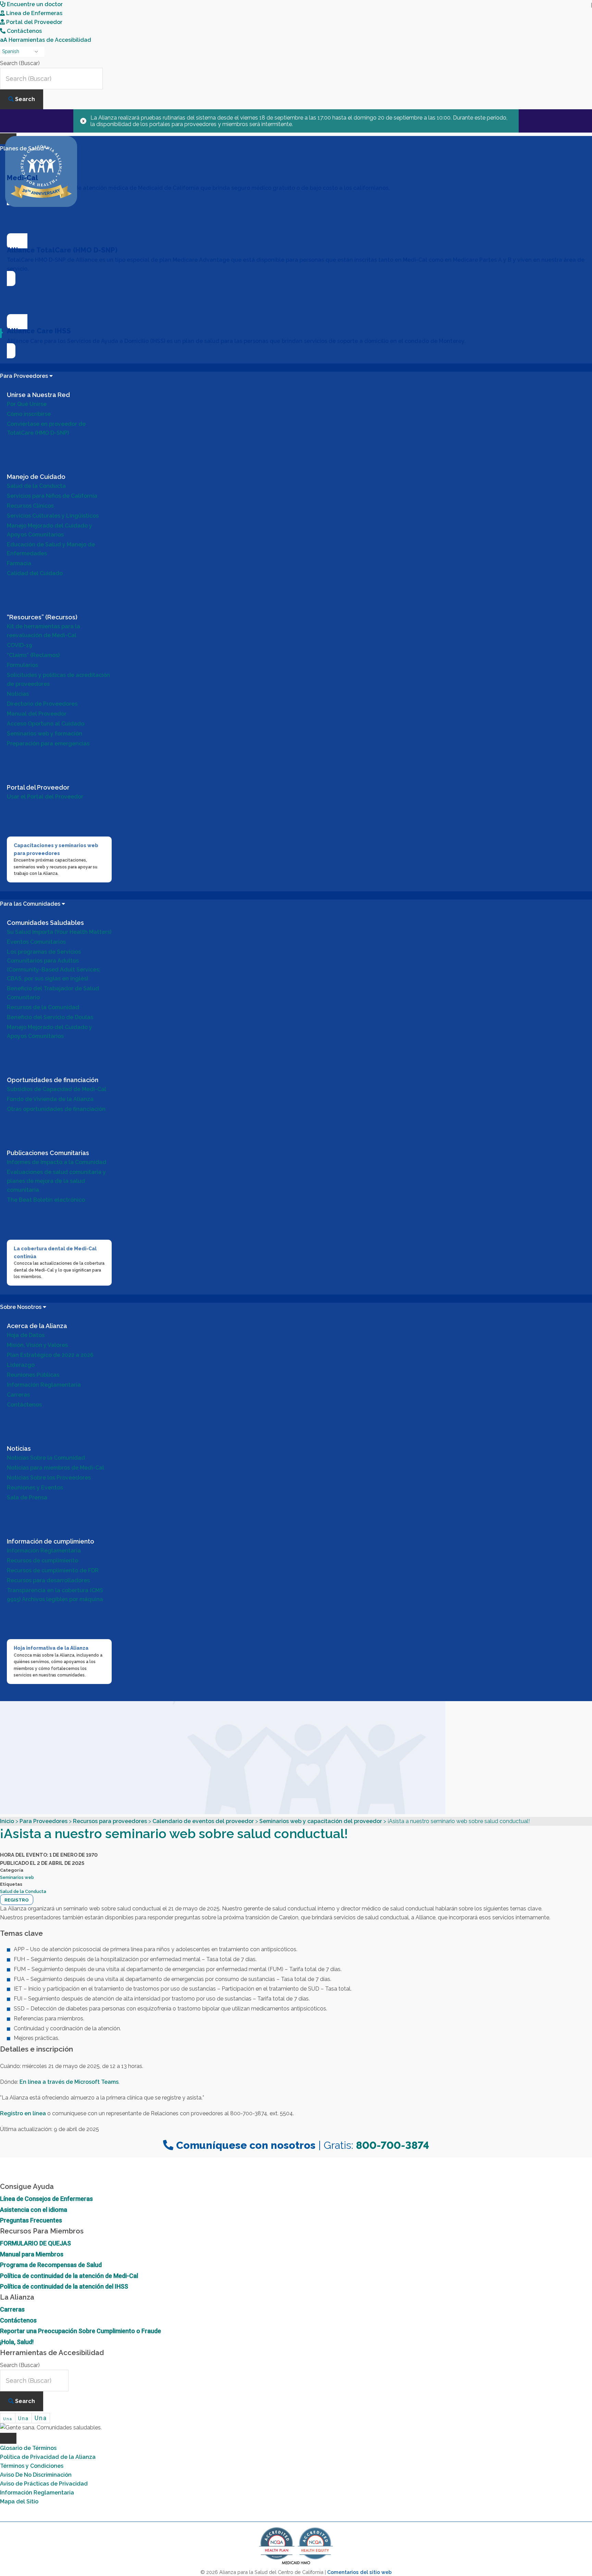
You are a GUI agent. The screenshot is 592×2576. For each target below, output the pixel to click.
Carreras (12, 2309)
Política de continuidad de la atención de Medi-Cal (69, 2276)
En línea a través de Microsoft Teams (69, 2082)
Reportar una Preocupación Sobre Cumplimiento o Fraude (81, 2331)
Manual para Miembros (32, 2254)
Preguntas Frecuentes (31, 2220)
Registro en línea (23, 2113)
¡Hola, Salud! (17, 2342)
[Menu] (8, 2438)
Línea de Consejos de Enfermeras (46, 2199)
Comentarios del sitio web (359, 2572)
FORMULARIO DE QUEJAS (35, 2243)
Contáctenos (18, 2320)
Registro (17, 1900)
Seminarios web (17, 1877)
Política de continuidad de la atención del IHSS (64, 2286)
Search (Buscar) (20, 63)
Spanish (11, 51)
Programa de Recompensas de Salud (51, 2265)
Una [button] (8, 2419)
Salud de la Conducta (23, 1891)
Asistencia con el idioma (34, 2210)
